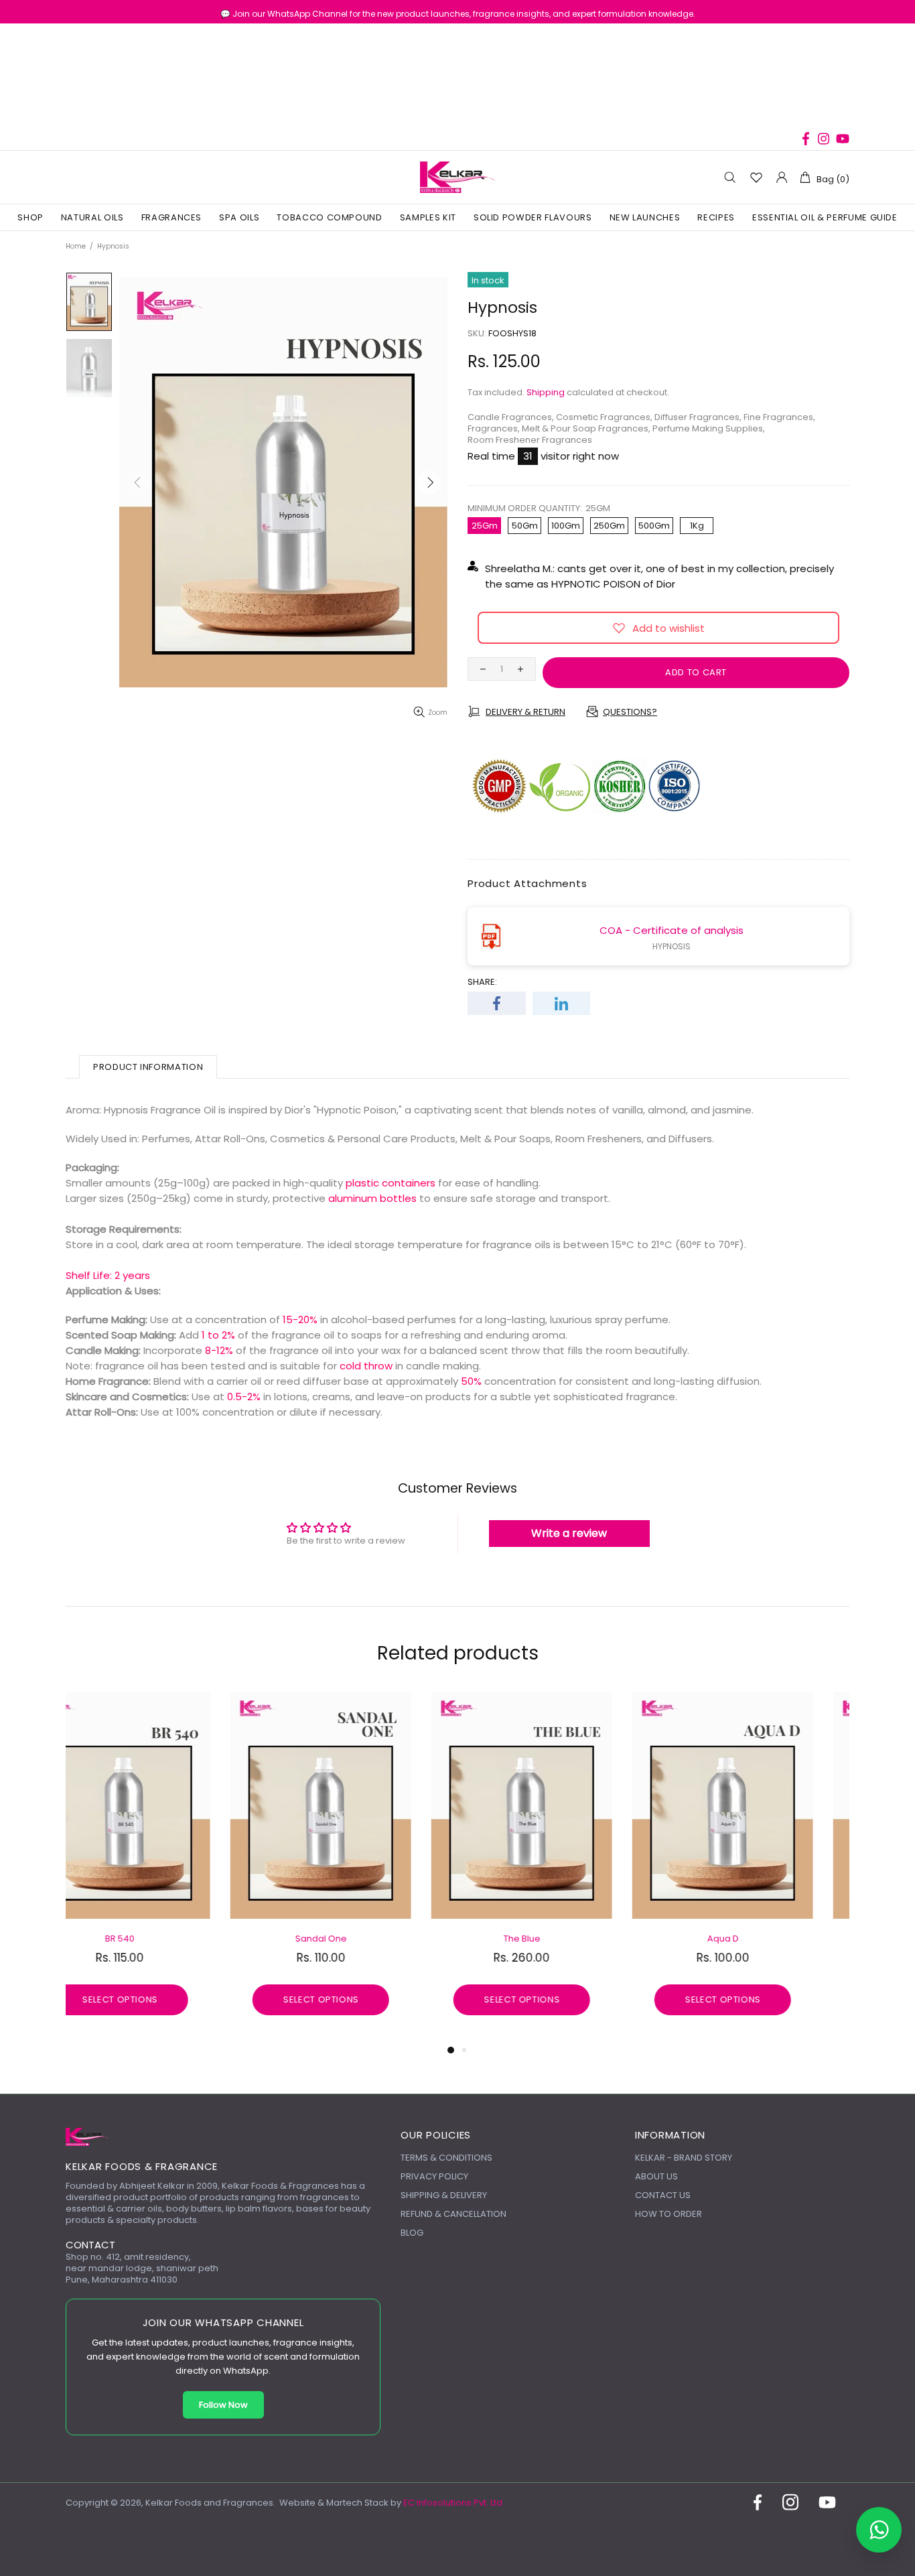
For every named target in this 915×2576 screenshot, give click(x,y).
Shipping (546, 392)
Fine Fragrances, (779, 417)
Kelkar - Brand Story (684, 2158)
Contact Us (663, 2195)
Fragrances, (494, 428)
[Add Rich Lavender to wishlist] (484, 1706)
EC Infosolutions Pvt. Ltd (453, 2503)
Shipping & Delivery (444, 2195)
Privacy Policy (434, 2176)
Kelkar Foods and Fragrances (457, 178)
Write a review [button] (569, 1533)
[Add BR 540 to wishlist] (685, 1706)
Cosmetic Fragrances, (604, 417)
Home (76, 246)
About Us (656, 2176)
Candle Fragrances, (511, 417)
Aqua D (156, 1939)
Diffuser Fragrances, (698, 417)
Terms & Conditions (446, 2158)
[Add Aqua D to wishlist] (82, 1706)
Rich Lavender (558, 1939)
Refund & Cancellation (453, 2214)
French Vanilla (357, 1939)
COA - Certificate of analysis (672, 930)
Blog (412, 2233)
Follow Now (223, 2405)
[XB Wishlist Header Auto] (756, 177)
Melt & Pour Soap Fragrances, (586, 428)
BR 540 (759, 1939)
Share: (482, 982)
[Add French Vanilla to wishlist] (283, 1706)
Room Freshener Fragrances (530, 440)
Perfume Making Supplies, (709, 428)
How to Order (668, 2214)
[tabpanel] (156, 1866)
